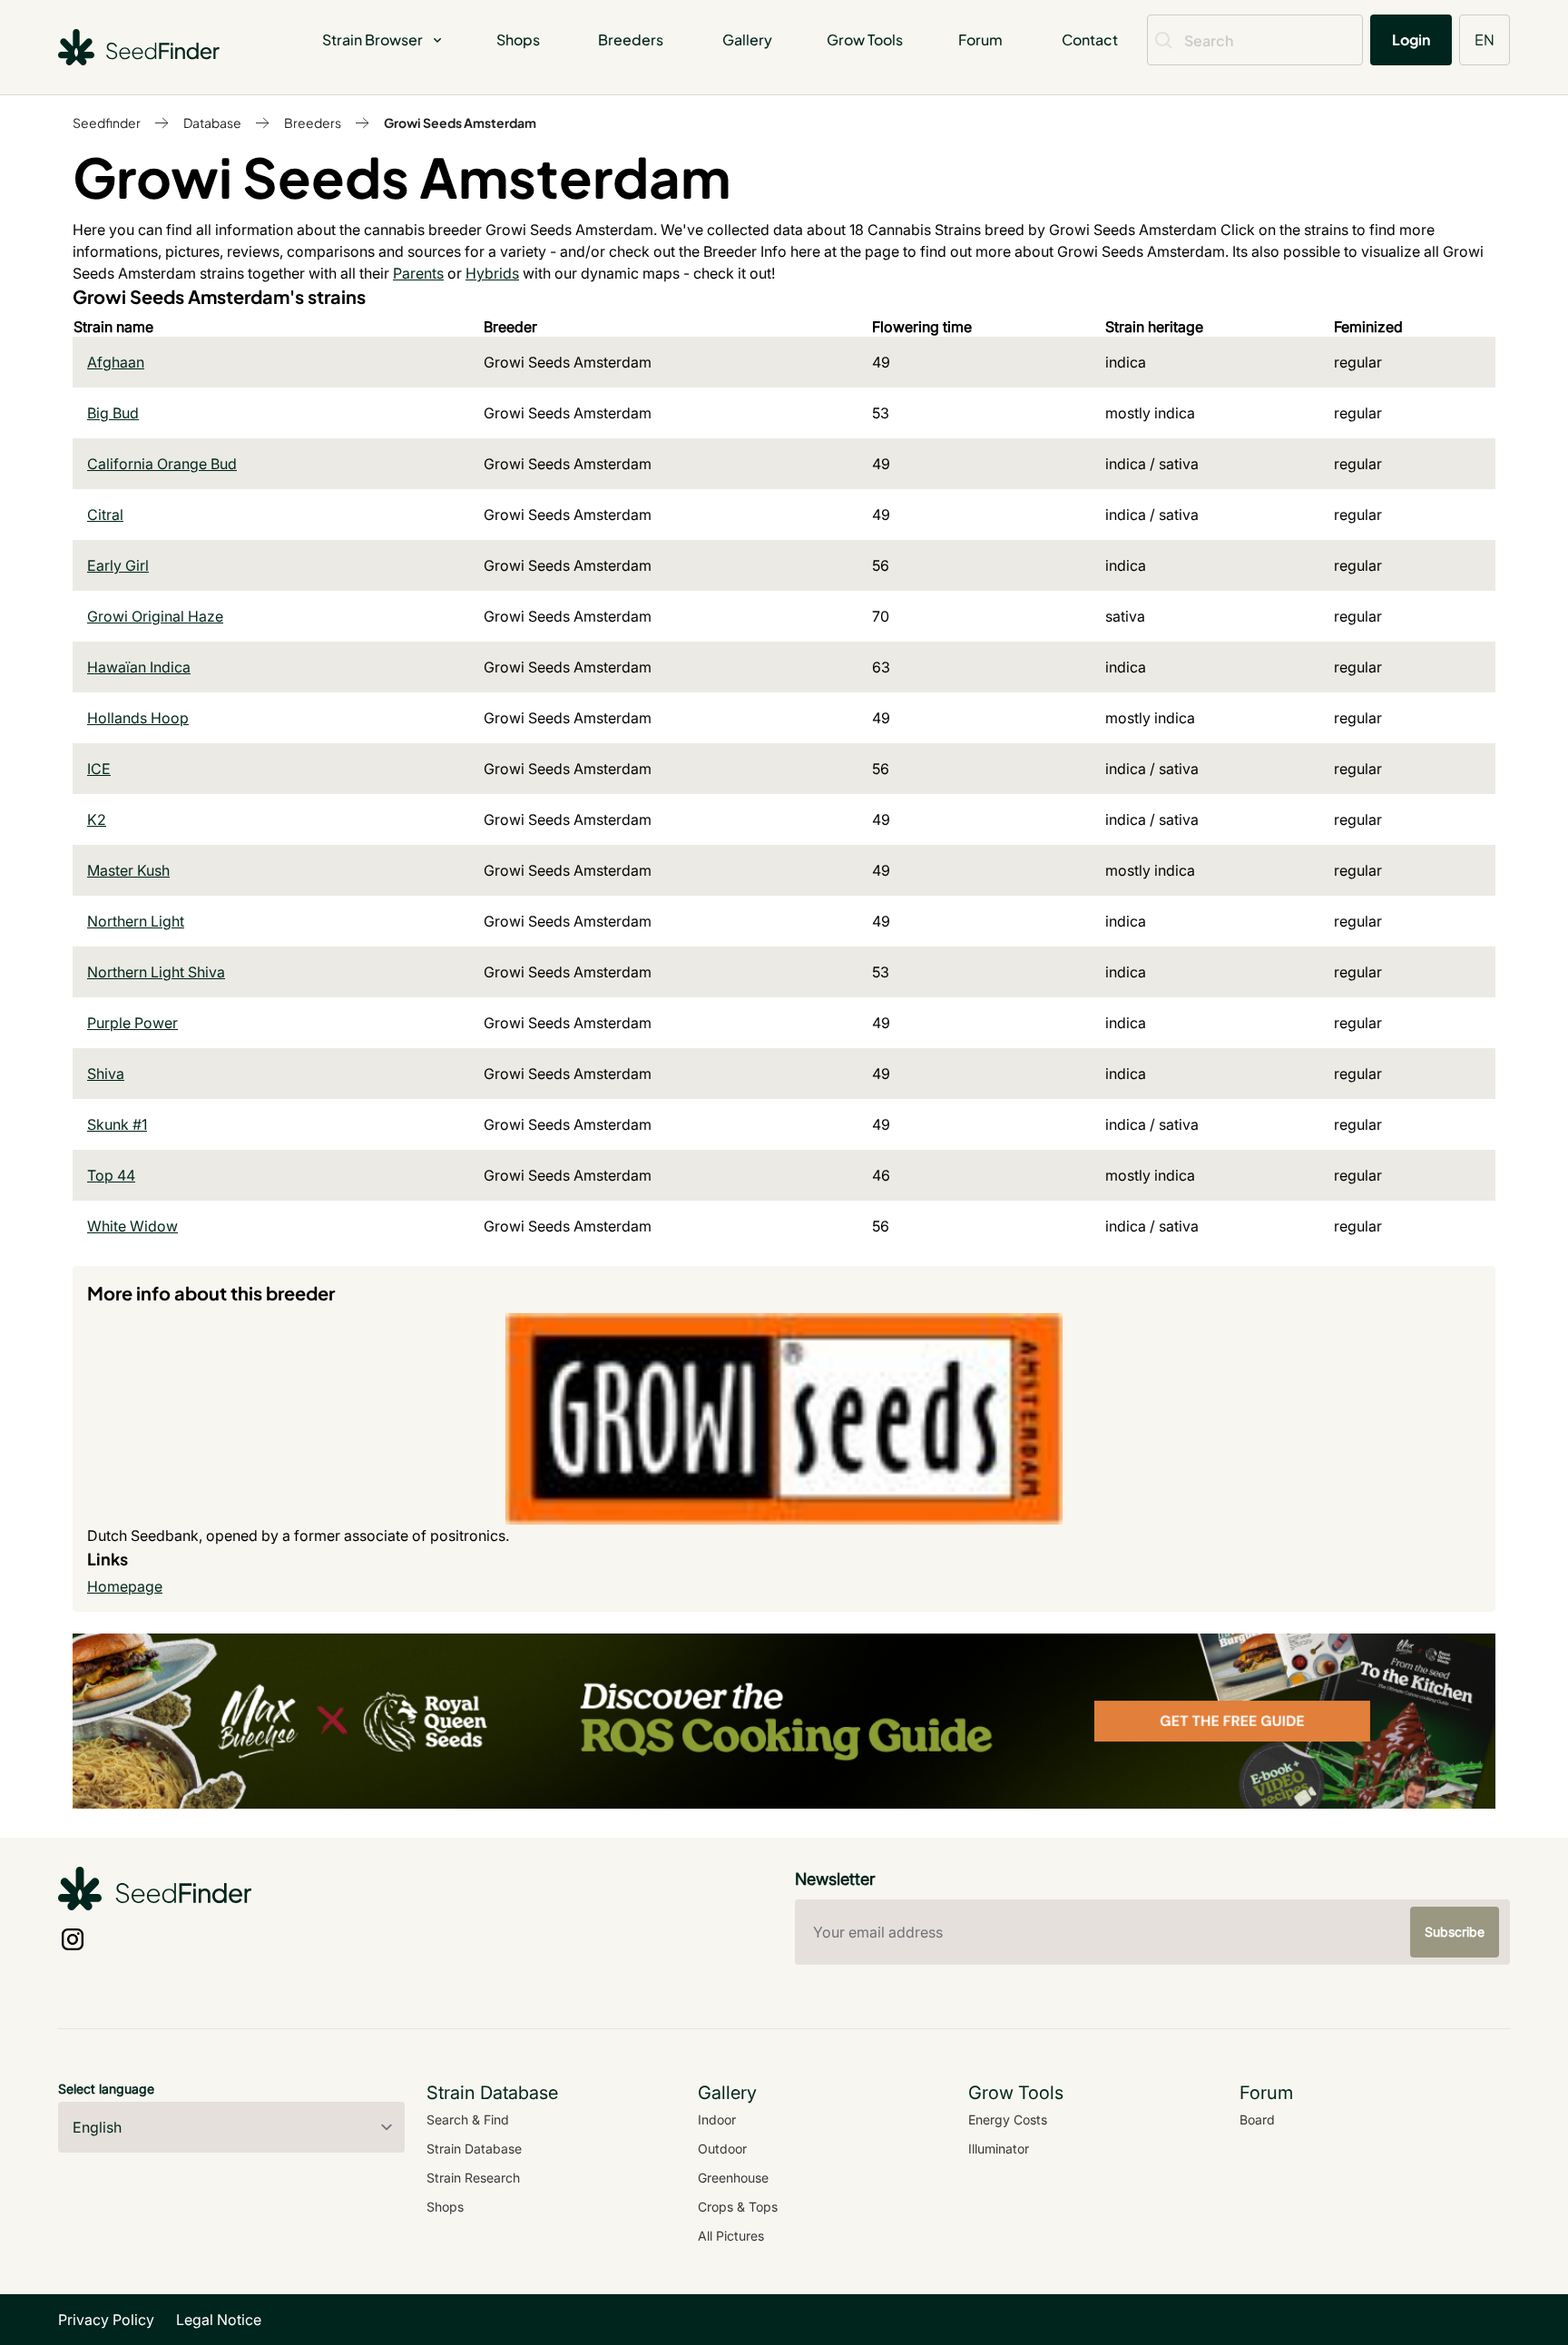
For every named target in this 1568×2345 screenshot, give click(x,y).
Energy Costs (1008, 2119)
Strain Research (473, 2178)
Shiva (106, 1074)
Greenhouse (733, 2178)
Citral (105, 515)
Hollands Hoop (138, 718)
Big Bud (113, 413)
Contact (1090, 39)
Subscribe (1455, 1932)
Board (1257, 2119)
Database (212, 123)
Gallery (747, 39)
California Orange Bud (162, 464)
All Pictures (731, 2236)
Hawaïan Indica (139, 667)
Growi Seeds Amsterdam (460, 123)
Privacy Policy (106, 2320)
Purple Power (132, 1023)
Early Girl (118, 565)
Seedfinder (107, 123)
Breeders (631, 39)
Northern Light (136, 921)
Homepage (125, 1586)
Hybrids (492, 273)
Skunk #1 (117, 1124)
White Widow (132, 1226)
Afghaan (116, 362)
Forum (980, 39)
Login (1411, 39)
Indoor (717, 2119)
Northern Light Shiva (156, 972)
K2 (97, 819)
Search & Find (468, 2119)
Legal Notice (219, 2320)
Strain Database (474, 2149)
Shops (518, 39)
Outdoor (722, 2149)
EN (1485, 39)
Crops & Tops (738, 2207)
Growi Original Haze (155, 616)
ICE (99, 769)
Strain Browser (372, 39)
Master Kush (128, 870)
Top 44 (111, 1175)
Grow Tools (865, 39)
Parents (418, 273)
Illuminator (999, 2149)
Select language (106, 2089)
